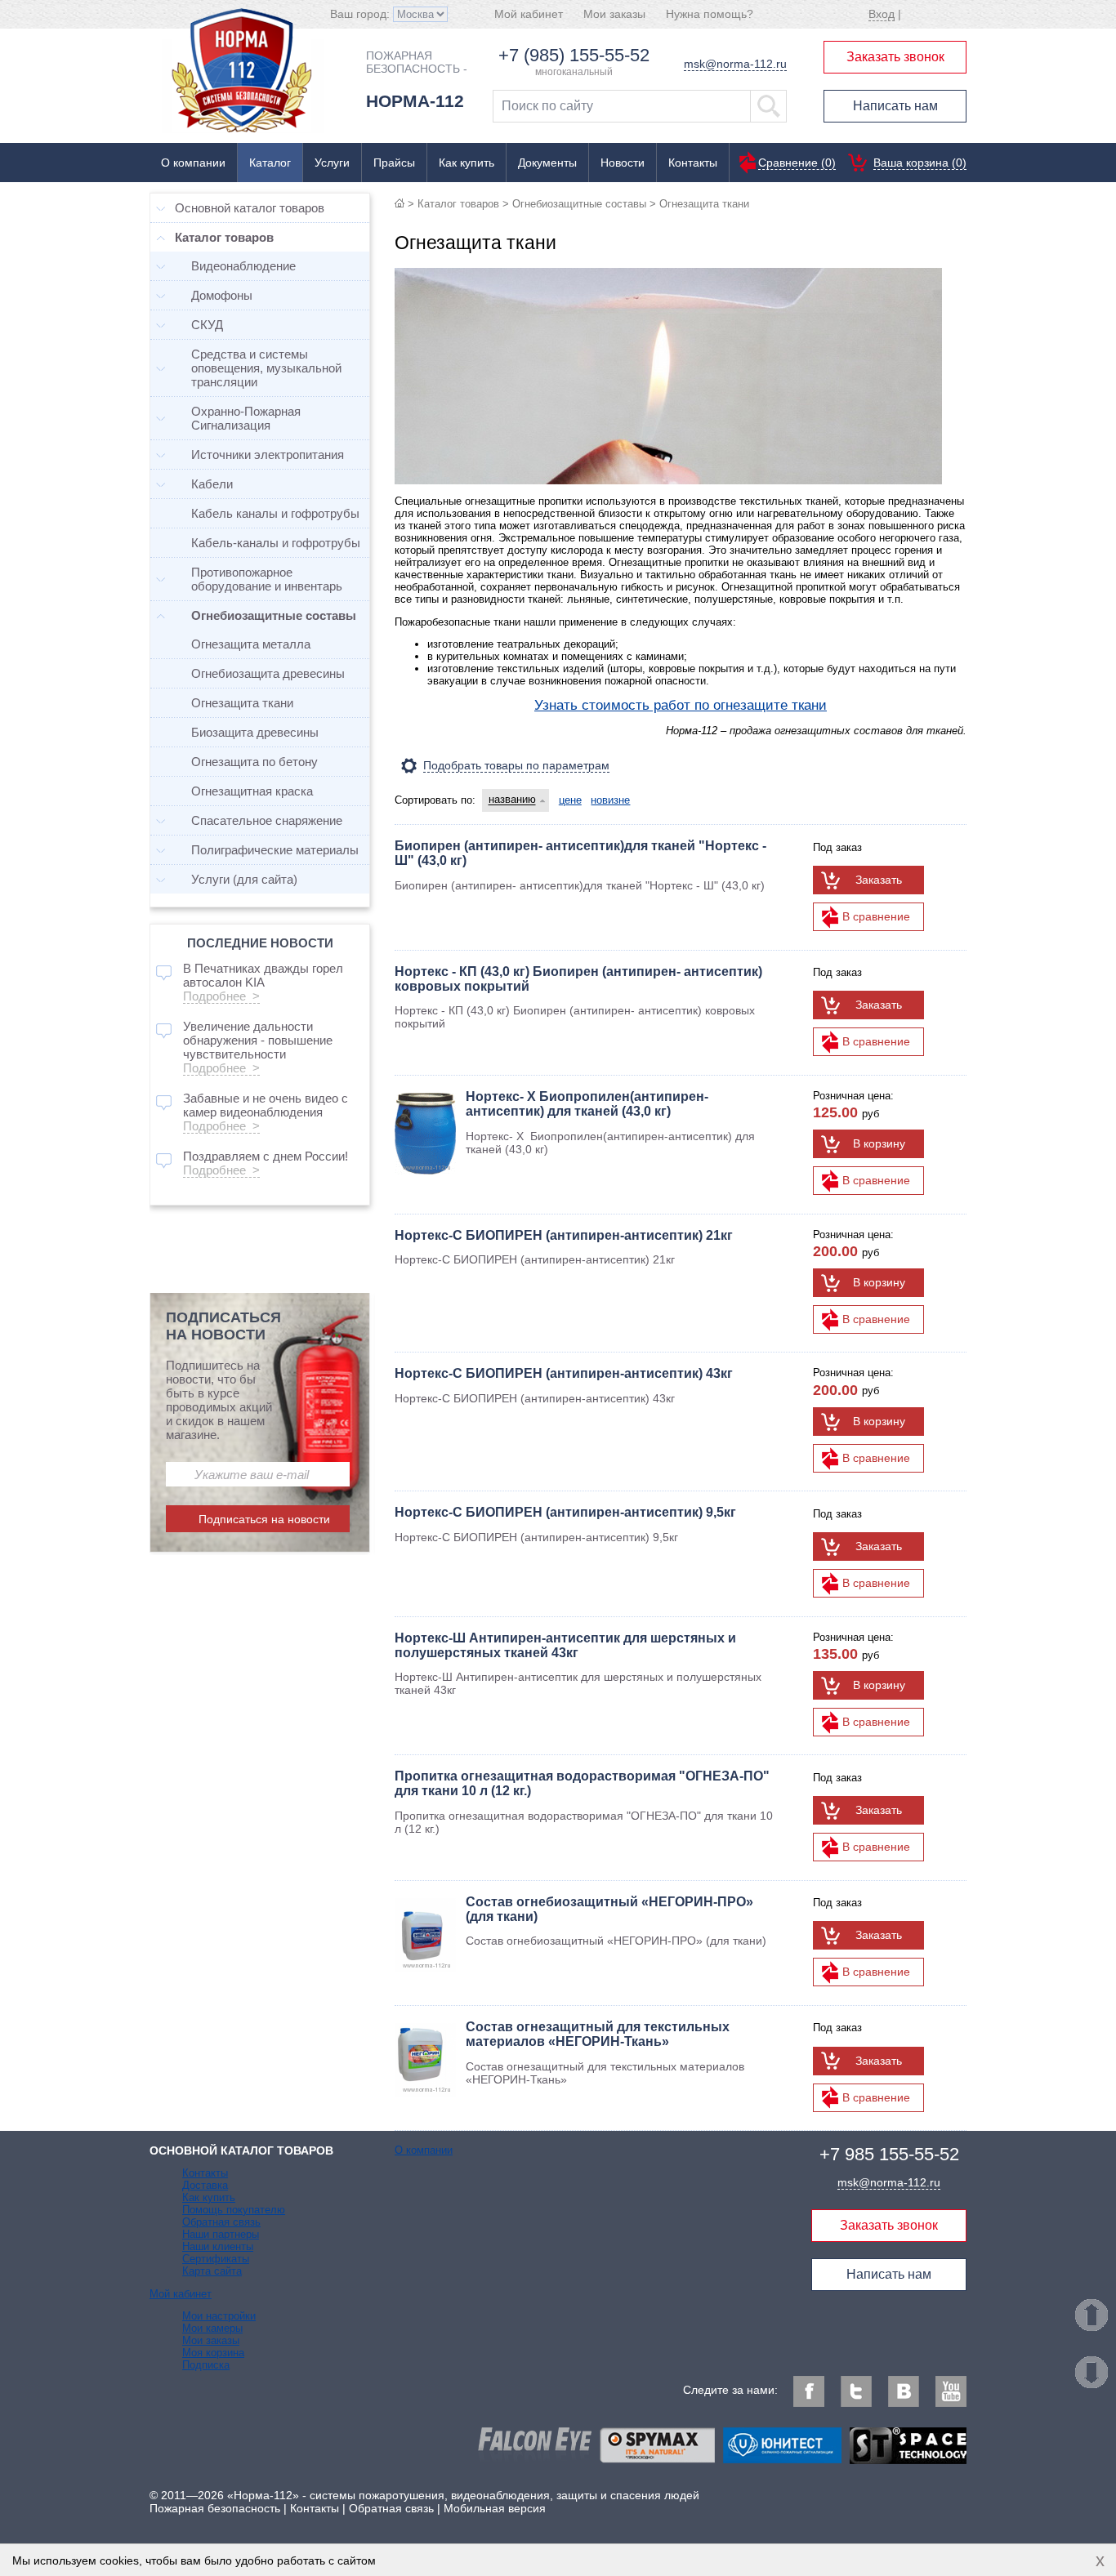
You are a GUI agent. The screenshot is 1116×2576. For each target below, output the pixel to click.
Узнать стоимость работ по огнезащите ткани (681, 705)
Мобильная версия (495, 2508)
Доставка (205, 2185)
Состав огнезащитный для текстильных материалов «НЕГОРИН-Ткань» (598, 2034)
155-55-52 (889, 2154)
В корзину (879, 1143)
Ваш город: (362, 14)
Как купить (466, 163)
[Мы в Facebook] (809, 2391)
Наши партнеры (221, 2234)
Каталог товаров (458, 204)
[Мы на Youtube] (951, 2391)
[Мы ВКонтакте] (904, 2391)
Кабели (212, 484)
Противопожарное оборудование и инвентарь (267, 579)
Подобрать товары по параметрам (516, 765)
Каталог (270, 163)
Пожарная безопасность (215, 2508)
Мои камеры (212, 2328)
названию (512, 800)
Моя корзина (213, 2353)
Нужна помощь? (710, 14)
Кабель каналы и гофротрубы (275, 513)
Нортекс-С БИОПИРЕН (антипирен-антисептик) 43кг (564, 1373)
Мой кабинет (529, 14)
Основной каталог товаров (250, 208)
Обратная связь (221, 2222)
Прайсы (394, 163)
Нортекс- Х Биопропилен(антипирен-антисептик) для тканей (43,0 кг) (587, 1104)
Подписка (206, 2365)
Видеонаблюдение (243, 266)
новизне (610, 800)
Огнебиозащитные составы (579, 204)
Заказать (879, 880)
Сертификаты (216, 2259)
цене (570, 800)
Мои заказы (614, 14)
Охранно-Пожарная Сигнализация (246, 418)
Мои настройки (219, 2316)
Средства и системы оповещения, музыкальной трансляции (266, 368)
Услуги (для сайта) (244, 879)
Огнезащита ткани (242, 703)
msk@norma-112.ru (735, 64)
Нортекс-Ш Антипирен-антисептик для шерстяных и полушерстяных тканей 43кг (565, 1645)
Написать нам (895, 106)
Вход (882, 14)
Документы (547, 163)
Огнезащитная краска (252, 791)
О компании (193, 163)
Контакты (693, 163)
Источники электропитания (268, 455)
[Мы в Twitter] (856, 2391)
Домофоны (222, 295)
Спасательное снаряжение (267, 820)
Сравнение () (797, 163)
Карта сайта (212, 2271)
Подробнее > (221, 996)
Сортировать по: (435, 800)
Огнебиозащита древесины (268, 673)
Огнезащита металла (251, 644)
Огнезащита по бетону (254, 762)
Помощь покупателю (234, 2210)
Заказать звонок (895, 57)
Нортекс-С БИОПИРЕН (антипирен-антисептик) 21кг (564, 1235)
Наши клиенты (218, 2246)
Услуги (332, 163)
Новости (623, 163)
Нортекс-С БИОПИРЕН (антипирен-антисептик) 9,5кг (565, 1512)
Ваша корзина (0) (920, 163)
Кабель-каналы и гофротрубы (276, 543)
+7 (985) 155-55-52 (574, 55)
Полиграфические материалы (275, 850)
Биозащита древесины (255, 732)
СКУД (207, 325)
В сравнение (876, 916)
